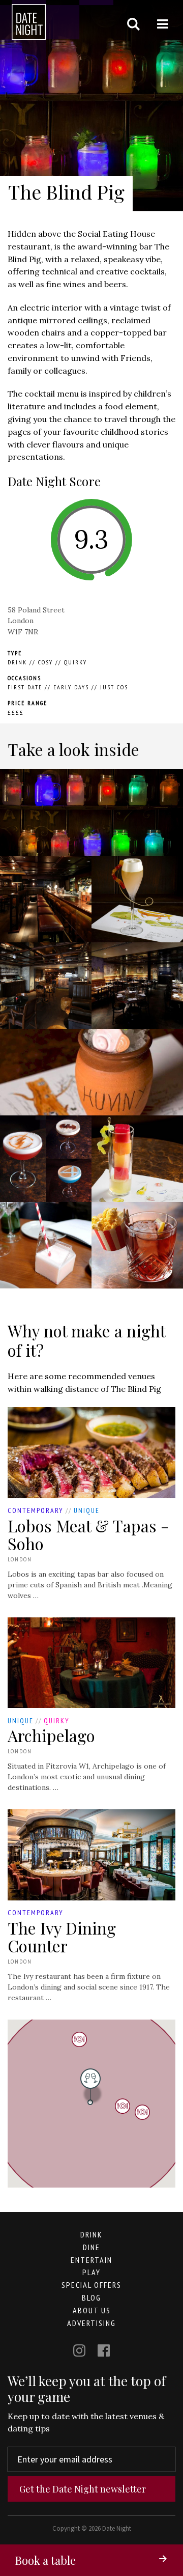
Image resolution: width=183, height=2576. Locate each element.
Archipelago (51, 1735)
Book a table (45, 2560)
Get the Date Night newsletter (83, 2489)
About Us (92, 2310)
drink (91, 2234)
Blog (91, 2298)
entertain (91, 2260)
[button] (123, 2106)
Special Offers (91, 2285)
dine (91, 2247)
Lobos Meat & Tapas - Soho (88, 1534)
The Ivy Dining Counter (62, 1937)
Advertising (91, 2323)
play (91, 2272)
